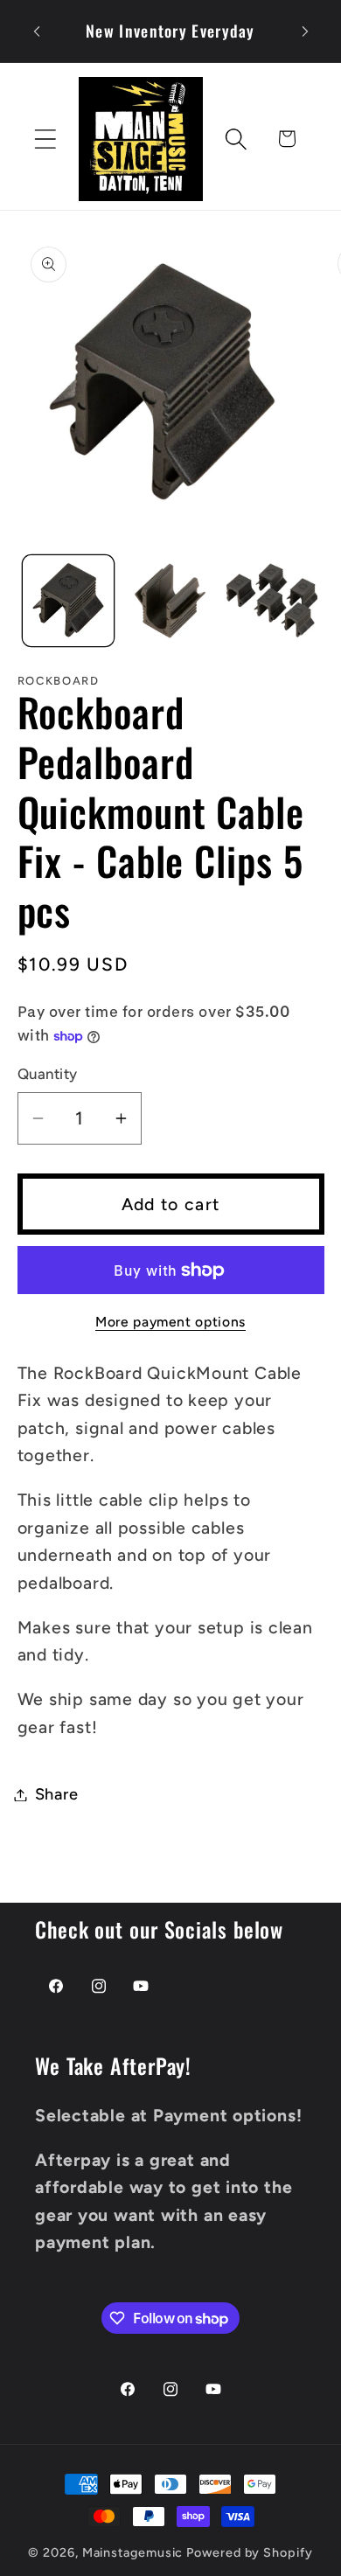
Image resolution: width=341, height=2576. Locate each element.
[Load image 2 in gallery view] (170, 601)
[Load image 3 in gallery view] (272, 601)
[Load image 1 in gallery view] (68, 601)
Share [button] (57, 1794)
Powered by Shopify (249, 2552)
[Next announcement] (305, 31)
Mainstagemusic (133, 2552)
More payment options (170, 1322)
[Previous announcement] (37, 31)
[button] (45, 139)
